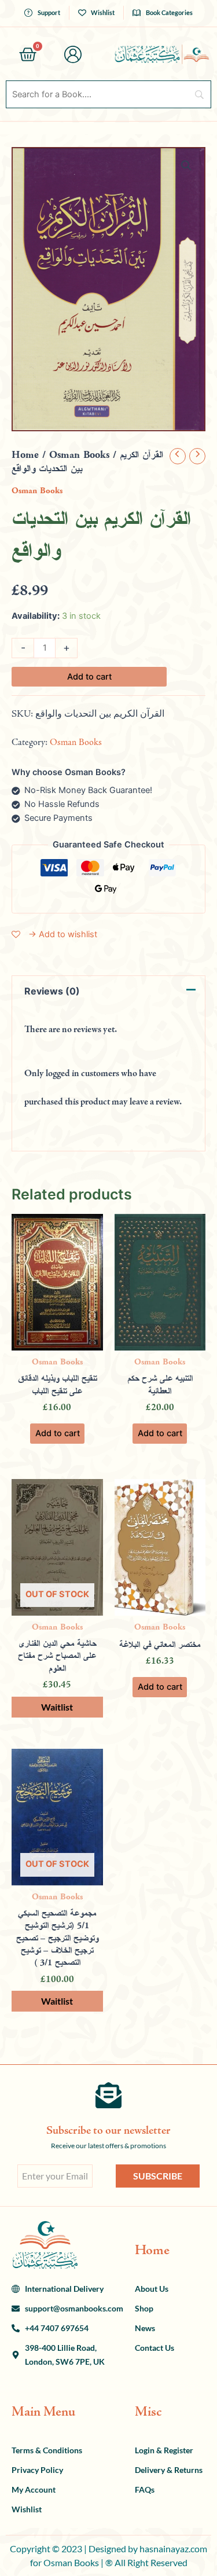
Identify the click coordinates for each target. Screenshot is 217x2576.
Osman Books (79, 455)
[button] (186, 166)
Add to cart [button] (58, 1433)
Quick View (57, 1341)
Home (25, 455)
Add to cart (89, 677)
